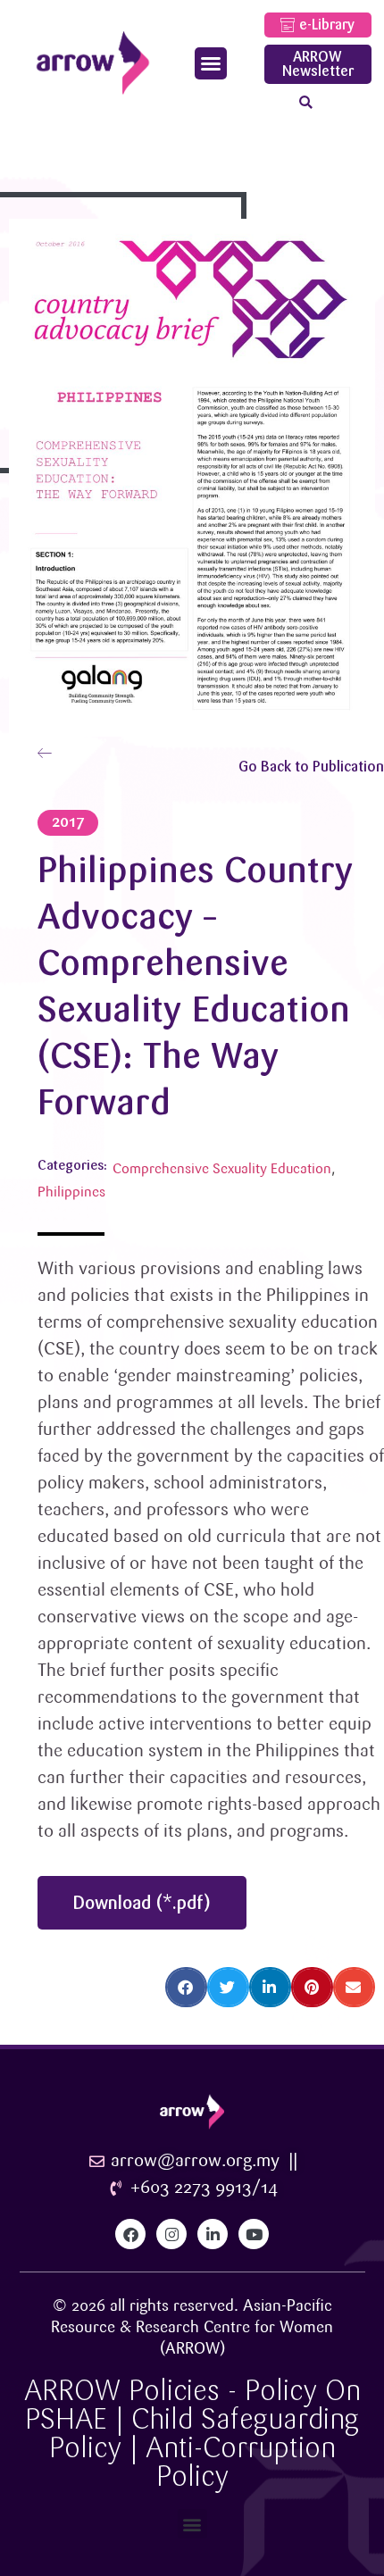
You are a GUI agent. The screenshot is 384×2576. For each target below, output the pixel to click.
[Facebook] (130, 2234)
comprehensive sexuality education (222, 1169)
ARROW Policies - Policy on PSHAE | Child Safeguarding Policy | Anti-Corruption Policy (192, 2434)
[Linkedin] (213, 2234)
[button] (211, 63)
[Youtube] (254, 2234)
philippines (71, 1192)
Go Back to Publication (311, 767)
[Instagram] (171, 2234)
